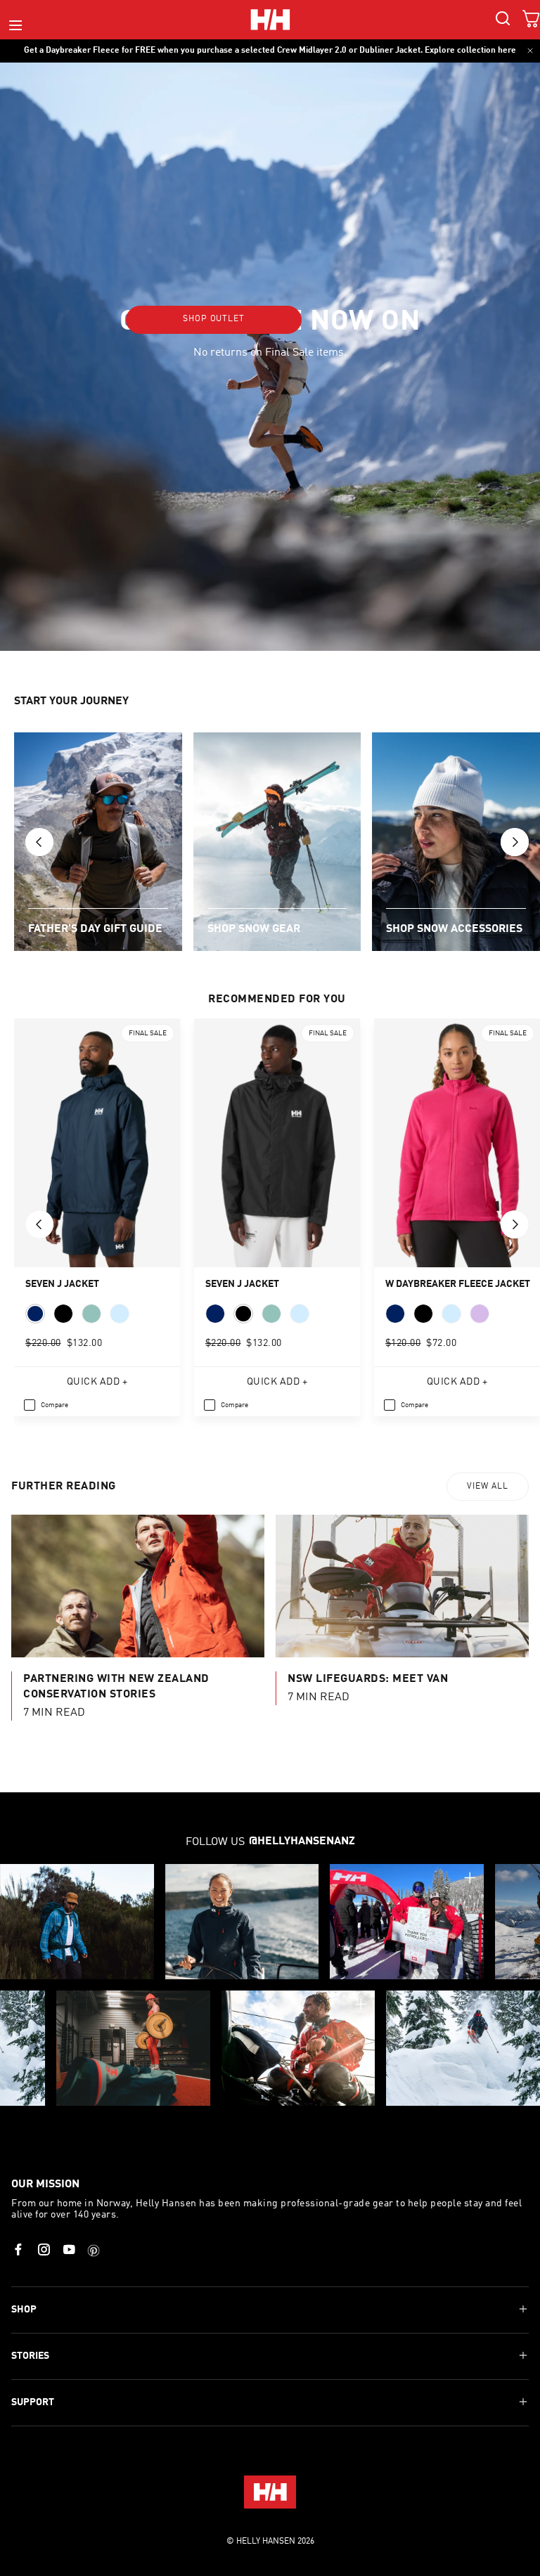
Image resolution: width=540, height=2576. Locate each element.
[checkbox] (46, 1405)
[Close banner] (530, 51)
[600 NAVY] (395, 1314)
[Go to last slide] (39, 842)
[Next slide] (515, 842)
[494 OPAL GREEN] (91, 1314)
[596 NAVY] (35, 1314)
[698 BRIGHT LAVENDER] (480, 1314)
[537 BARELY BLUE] (451, 1314)
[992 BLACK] (63, 1314)
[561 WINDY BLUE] (120, 1314)
